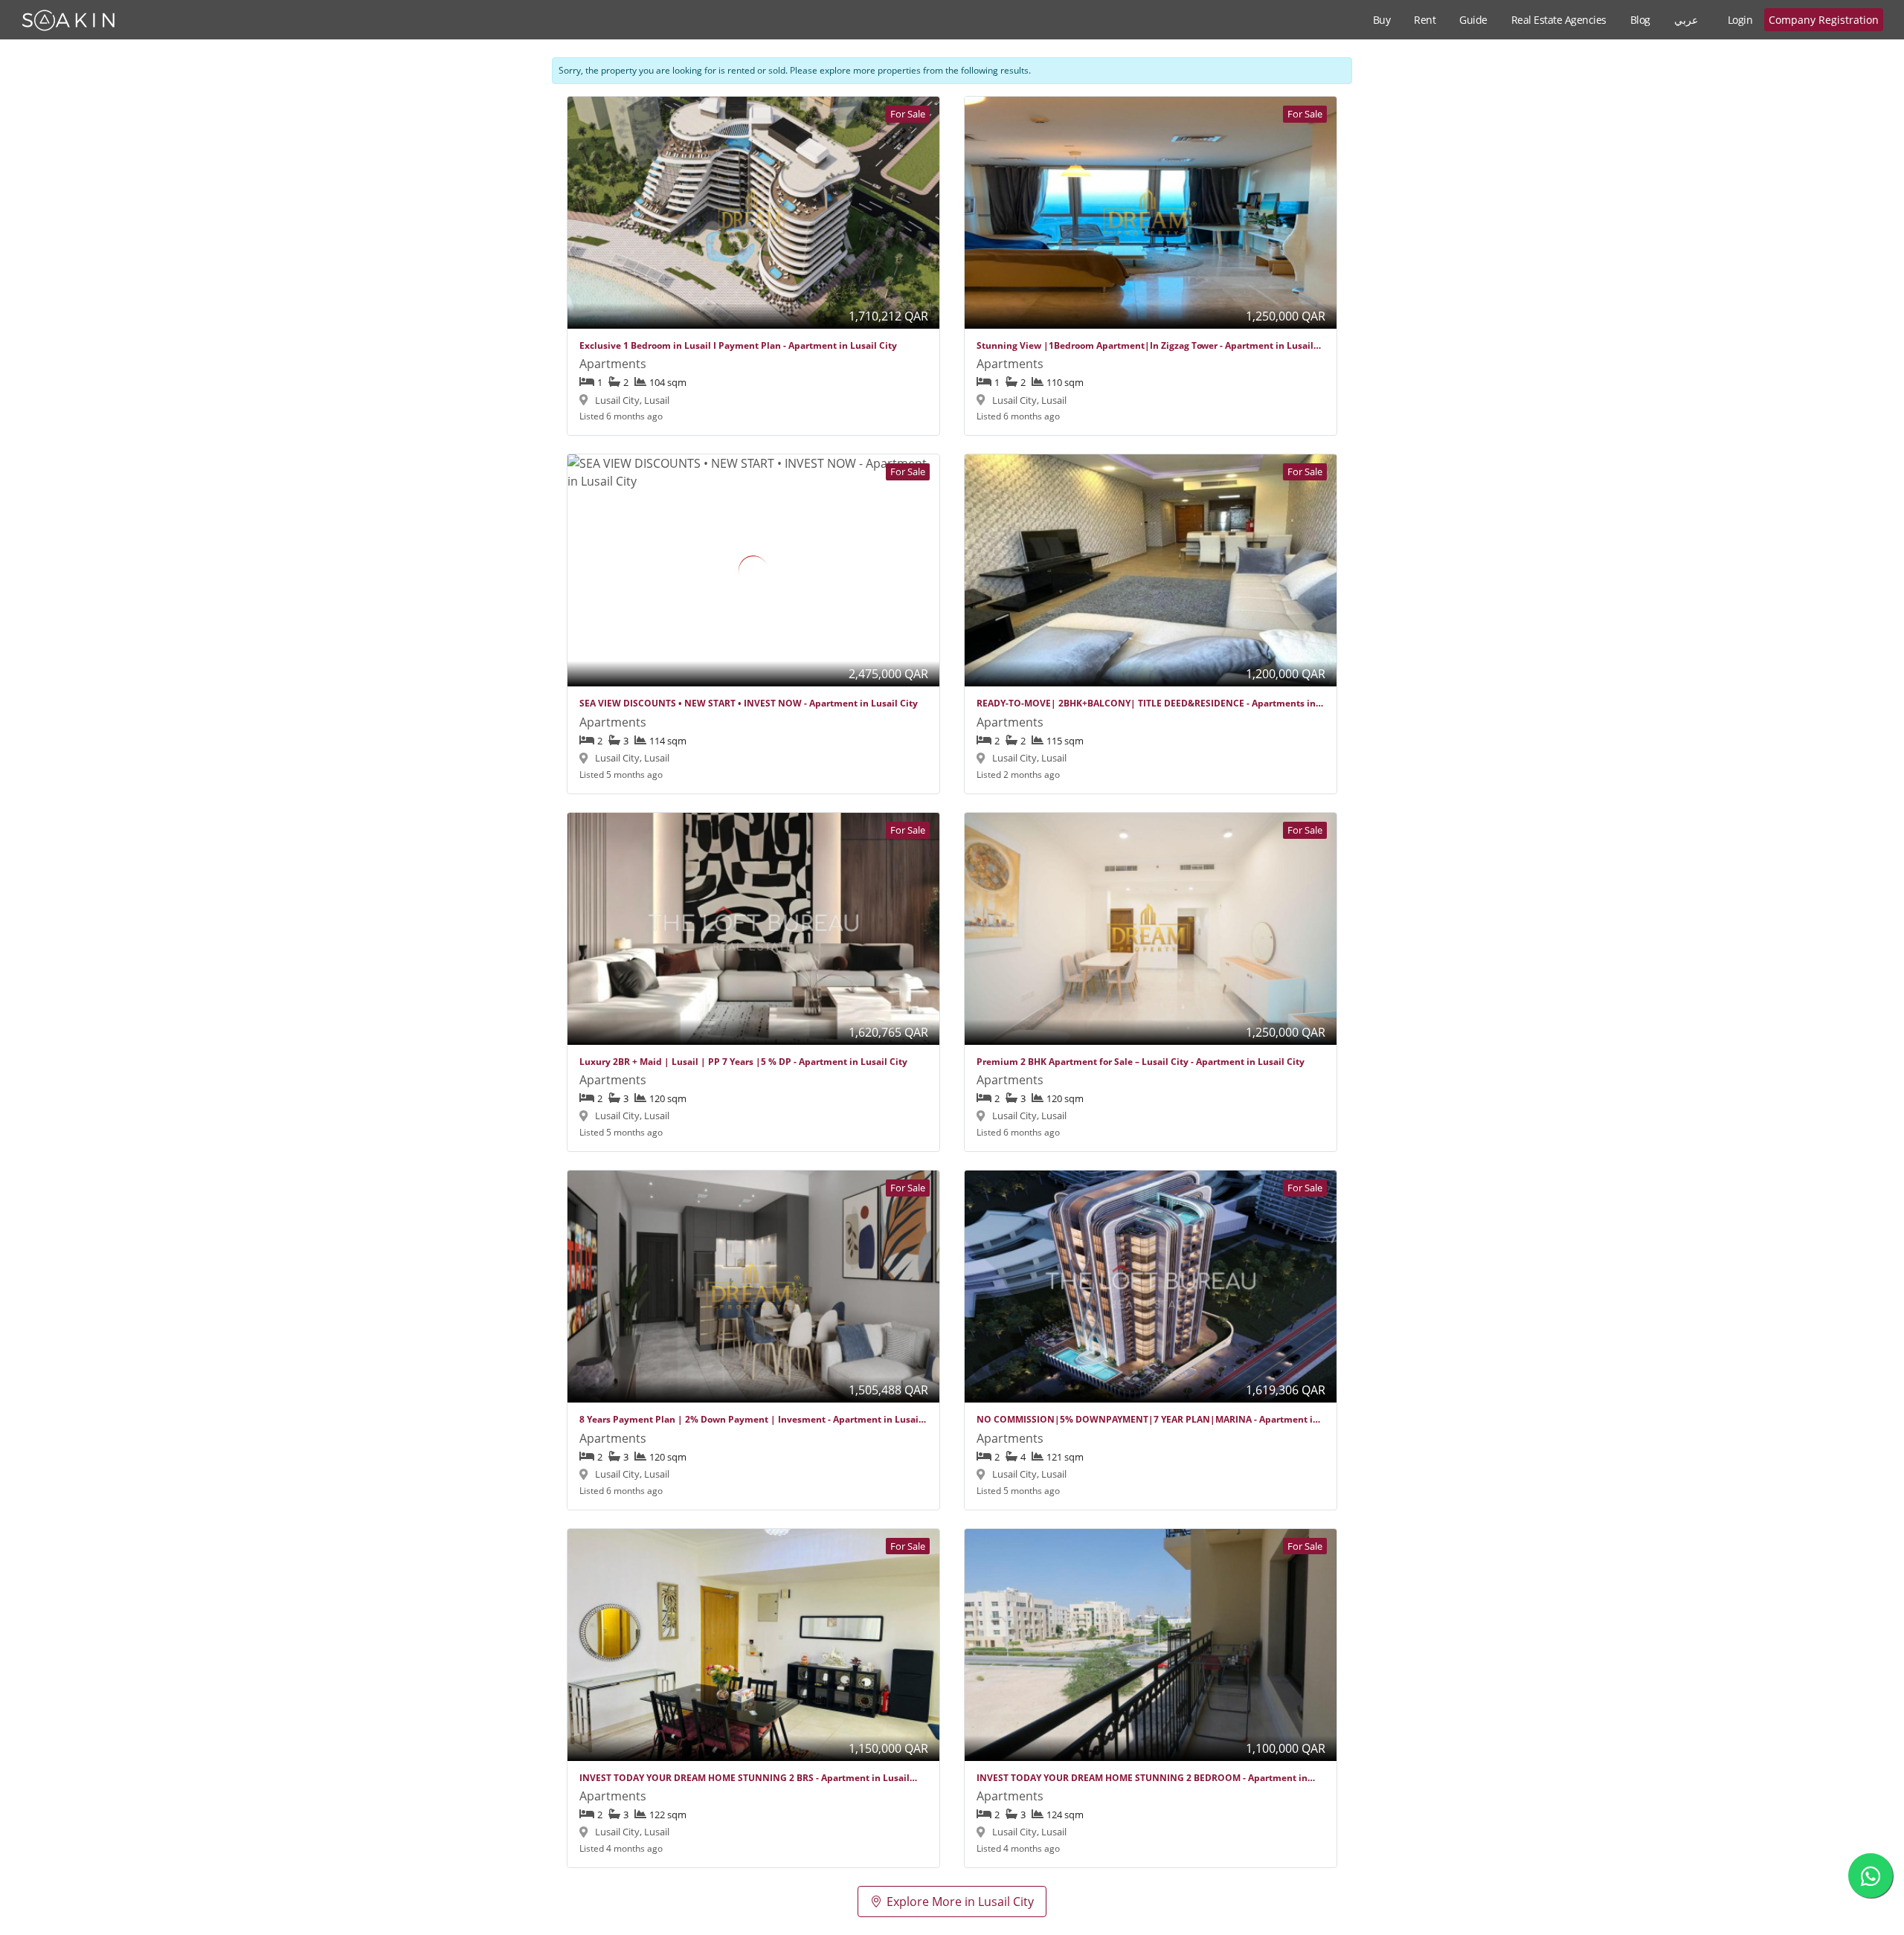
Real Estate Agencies (1559, 20)
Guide (1473, 20)
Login (1740, 20)
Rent (1425, 20)
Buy (1382, 20)
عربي (1686, 20)
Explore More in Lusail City (960, 1902)
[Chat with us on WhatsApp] (1871, 1876)
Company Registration (1824, 20)
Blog (1640, 20)
